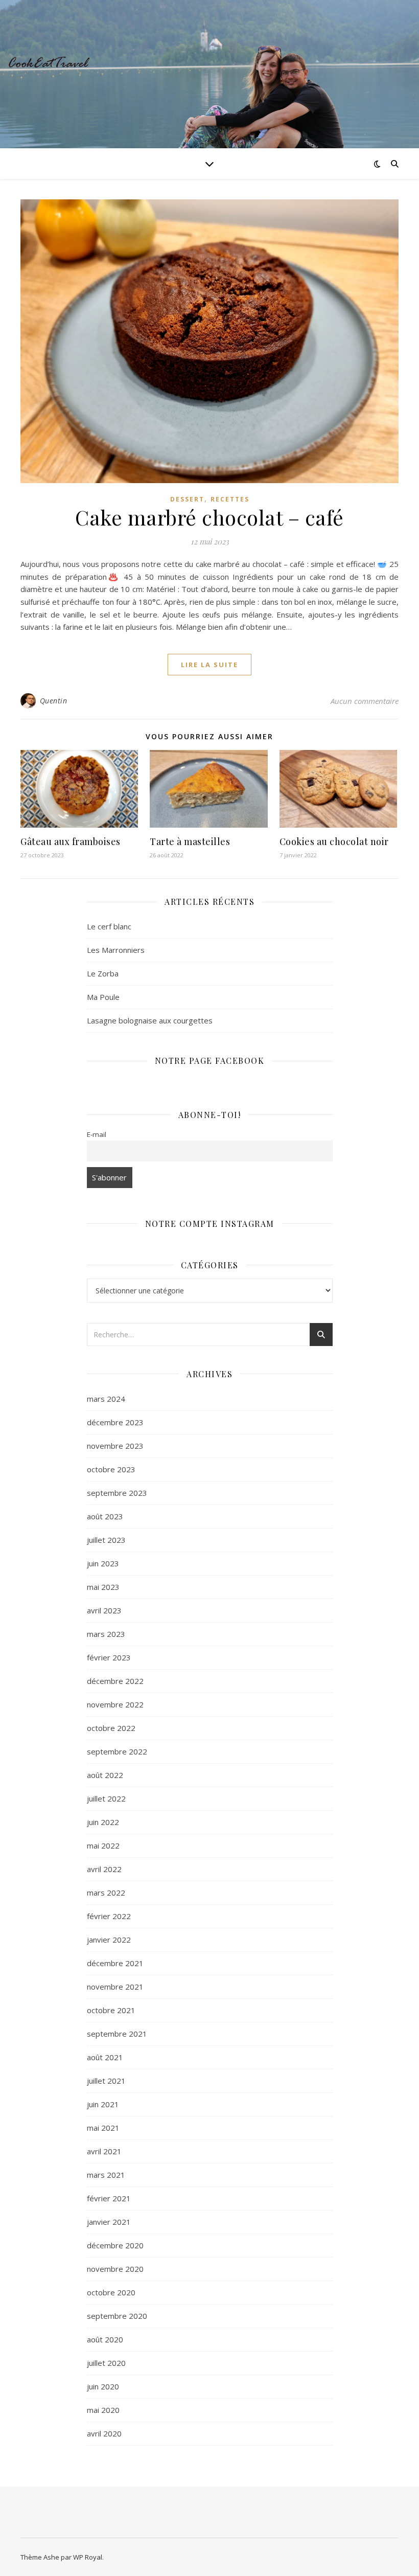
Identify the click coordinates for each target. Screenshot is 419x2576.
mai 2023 (103, 1587)
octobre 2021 (111, 2010)
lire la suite (209, 665)
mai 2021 (103, 2128)
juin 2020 (103, 2386)
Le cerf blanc (109, 926)
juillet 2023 (106, 1540)
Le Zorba (103, 973)
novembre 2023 (115, 1446)
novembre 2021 (115, 1987)
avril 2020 (104, 2433)
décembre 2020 (115, 2245)
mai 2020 (103, 2410)
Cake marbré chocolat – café (209, 517)
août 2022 (105, 1775)
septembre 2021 (117, 2034)
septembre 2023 (117, 1493)
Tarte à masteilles (190, 841)
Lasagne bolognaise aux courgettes (150, 1020)
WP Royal (88, 2557)
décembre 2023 (115, 1422)
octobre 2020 (111, 2292)
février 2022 (109, 1916)
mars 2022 (106, 1893)
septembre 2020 (117, 2316)
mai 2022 (103, 1845)
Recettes (230, 499)
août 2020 (105, 2339)
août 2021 (105, 2057)
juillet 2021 (106, 2081)
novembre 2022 (115, 1704)
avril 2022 (104, 1869)
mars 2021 (106, 2175)
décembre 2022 (115, 1681)
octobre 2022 (111, 1728)
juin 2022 (103, 1822)
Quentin (54, 701)
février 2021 (109, 2198)
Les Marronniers (116, 950)
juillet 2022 (106, 1798)
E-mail (97, 1134)
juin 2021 (103, 2104)
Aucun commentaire (365, 701)
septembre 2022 (117, 1751)
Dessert (187, 499)
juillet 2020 (106, 2363)
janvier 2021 (109, 2222)
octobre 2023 (111, 1469)
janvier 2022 (109, 1940)
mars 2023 (106, 1634)
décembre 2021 (115, 1963)
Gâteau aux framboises (71, 841)
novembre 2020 (115, 2269)
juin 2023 (103, 1563)
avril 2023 (104, 1610)
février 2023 (109, 1657)
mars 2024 (106, 1399)
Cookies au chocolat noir (334, 841)
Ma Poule (103, 997)
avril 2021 (104, 2151)
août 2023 (105, 1516)
